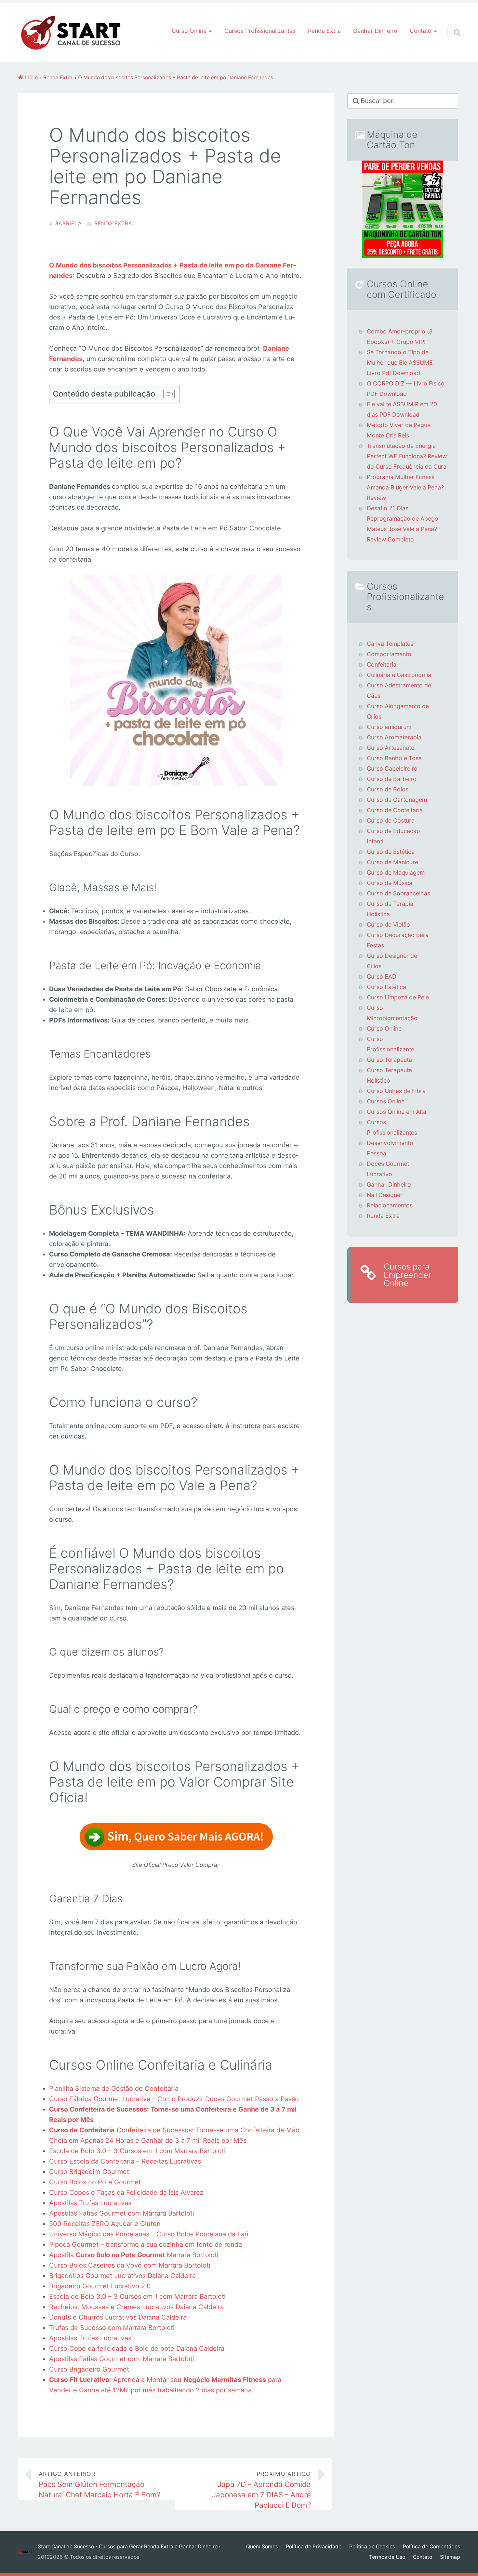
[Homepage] (71, 33)
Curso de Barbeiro (392, 779)
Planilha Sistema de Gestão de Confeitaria (114, 2088)
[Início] (28, 2552)
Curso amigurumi (390, 727)
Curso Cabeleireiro (392, 768)
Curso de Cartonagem (397, 800)
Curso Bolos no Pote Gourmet (95, 2182)
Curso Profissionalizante (391, 1044)
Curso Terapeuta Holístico (389, 1075)
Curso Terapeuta (389, 1060)
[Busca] (451, 24)
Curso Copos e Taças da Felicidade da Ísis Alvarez (126, 2192)
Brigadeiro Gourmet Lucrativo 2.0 (100, 2286)
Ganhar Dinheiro (375, 31)
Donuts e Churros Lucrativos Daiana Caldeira (118, 2317)
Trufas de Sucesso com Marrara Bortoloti (112, 2328)
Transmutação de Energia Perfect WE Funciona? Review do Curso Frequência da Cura (407, 456)
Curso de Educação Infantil (393, 836)
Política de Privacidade (314, 2547)
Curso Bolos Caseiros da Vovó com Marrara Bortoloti (130, 2265)
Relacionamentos (390, 1205)
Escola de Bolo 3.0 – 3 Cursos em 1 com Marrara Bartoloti (137, 2151)
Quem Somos (262, 2547)
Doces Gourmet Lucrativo (388, 1169)
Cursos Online (386, 1101)
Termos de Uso (387, 2557)
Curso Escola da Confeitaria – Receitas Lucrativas (125, 2161)
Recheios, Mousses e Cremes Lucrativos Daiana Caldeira (136, 2307)
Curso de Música (390, 883)
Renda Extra (324, 31)
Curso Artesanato (391, 748)
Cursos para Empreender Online (407, 1275)
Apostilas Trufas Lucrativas (90, 2203)
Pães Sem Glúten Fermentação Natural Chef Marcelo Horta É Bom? (100, 2485)
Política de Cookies (372, 2547)
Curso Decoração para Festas (398, 940)
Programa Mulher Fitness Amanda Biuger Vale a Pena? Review (405, 487)
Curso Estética (386, 987)
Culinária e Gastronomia (399, 675)
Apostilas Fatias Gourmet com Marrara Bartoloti (122, 2213)
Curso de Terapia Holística (390, 909)
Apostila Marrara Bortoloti (134, 2255)
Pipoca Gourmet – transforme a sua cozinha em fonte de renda (146, 2244)
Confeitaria (382, 664)
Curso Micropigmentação (392, 1013)
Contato (423, 2557)
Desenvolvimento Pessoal (390, 1148)
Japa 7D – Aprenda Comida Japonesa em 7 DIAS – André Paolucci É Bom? (261, 2490)
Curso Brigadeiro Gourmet (89, 2172)
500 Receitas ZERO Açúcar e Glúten (105, 2224)
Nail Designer (385, 1195)
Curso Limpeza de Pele (398, 997)
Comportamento (389, 654)
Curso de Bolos (388, 789)
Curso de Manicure (392, 862)
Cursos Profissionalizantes (260, 31)
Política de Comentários (432, 2547)
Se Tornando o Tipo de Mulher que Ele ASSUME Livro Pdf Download (400, 363)
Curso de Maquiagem (396, 872)
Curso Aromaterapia (394, 737)
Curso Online (384, 1028)
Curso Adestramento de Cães (399, 690)
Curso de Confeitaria (395, 810)
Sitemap (450, 2557)
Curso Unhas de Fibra (396, 1091)
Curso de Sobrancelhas (398, 893)
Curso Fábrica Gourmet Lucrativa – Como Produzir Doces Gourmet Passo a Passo (174, 2099)
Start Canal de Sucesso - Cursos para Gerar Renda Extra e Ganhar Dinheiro (128, 2547)
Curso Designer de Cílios (392, 961)
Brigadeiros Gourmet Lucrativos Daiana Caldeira (122, 2276)
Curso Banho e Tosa (394, 758)
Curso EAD (382, 976)
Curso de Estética (391, 852)
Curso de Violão (388, 924)
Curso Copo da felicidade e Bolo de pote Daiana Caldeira (137, 2348)
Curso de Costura (391, 820)
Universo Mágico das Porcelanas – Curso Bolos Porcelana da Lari (149, 2234)
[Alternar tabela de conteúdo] (166, 394)
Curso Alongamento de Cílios (398, 711)
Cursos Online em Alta (397, 1112)
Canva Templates (390, 644)
